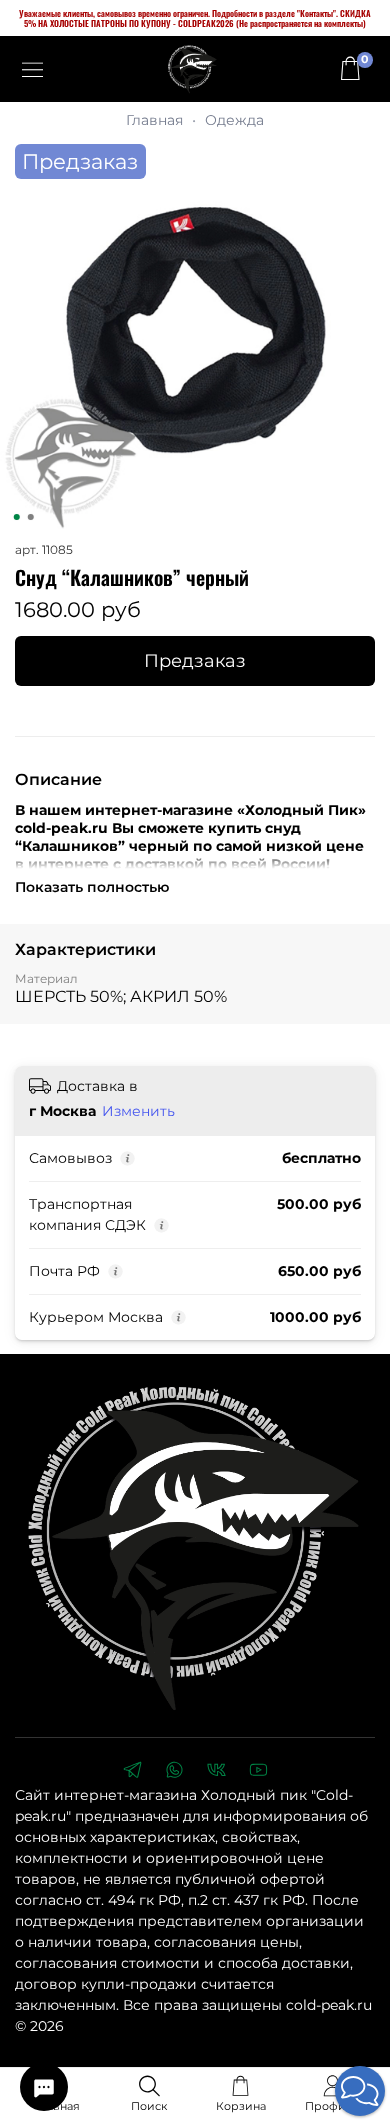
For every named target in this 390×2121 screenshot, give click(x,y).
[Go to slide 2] (31, 517)
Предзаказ (195, 660)
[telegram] (132, 1772)
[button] (360, 2091)
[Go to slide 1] (17, 517)
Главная (154, 120)
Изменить (138, 1111)
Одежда (234, 120)
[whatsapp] (174, 1772)
